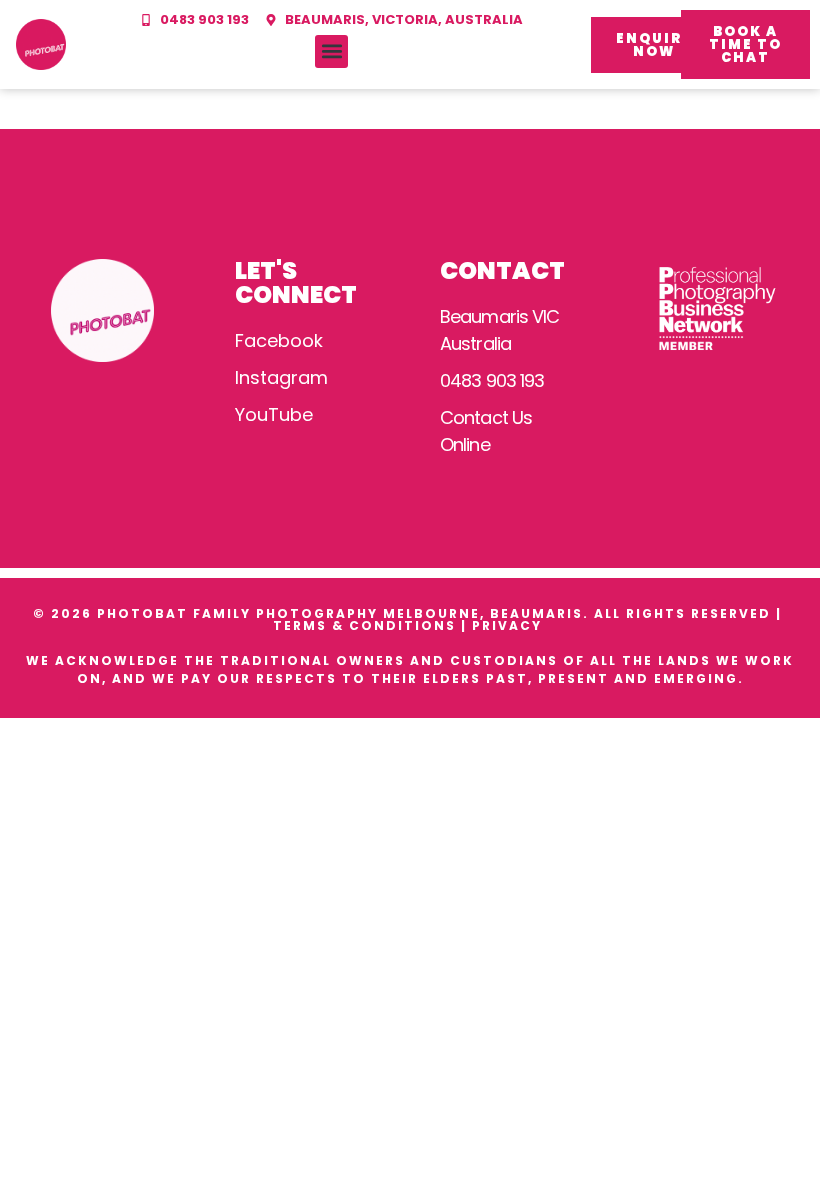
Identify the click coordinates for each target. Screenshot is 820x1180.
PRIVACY (509, 625)
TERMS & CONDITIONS (364, 625)
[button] (331, 51)
